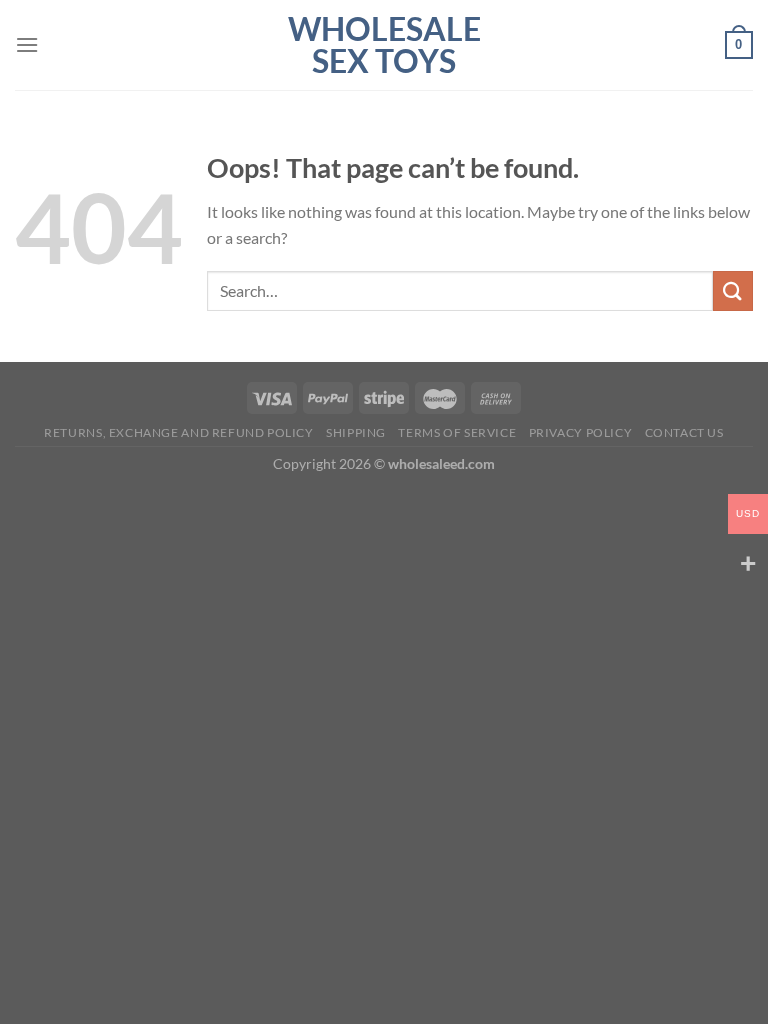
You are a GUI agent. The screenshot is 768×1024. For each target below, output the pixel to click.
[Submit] (733, 290)
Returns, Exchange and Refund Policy (178, 432)
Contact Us (684, 432)
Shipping (356, 432)
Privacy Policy (581, 432)
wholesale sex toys (384, 45)
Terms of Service (457, 432)
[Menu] (27, 44)
